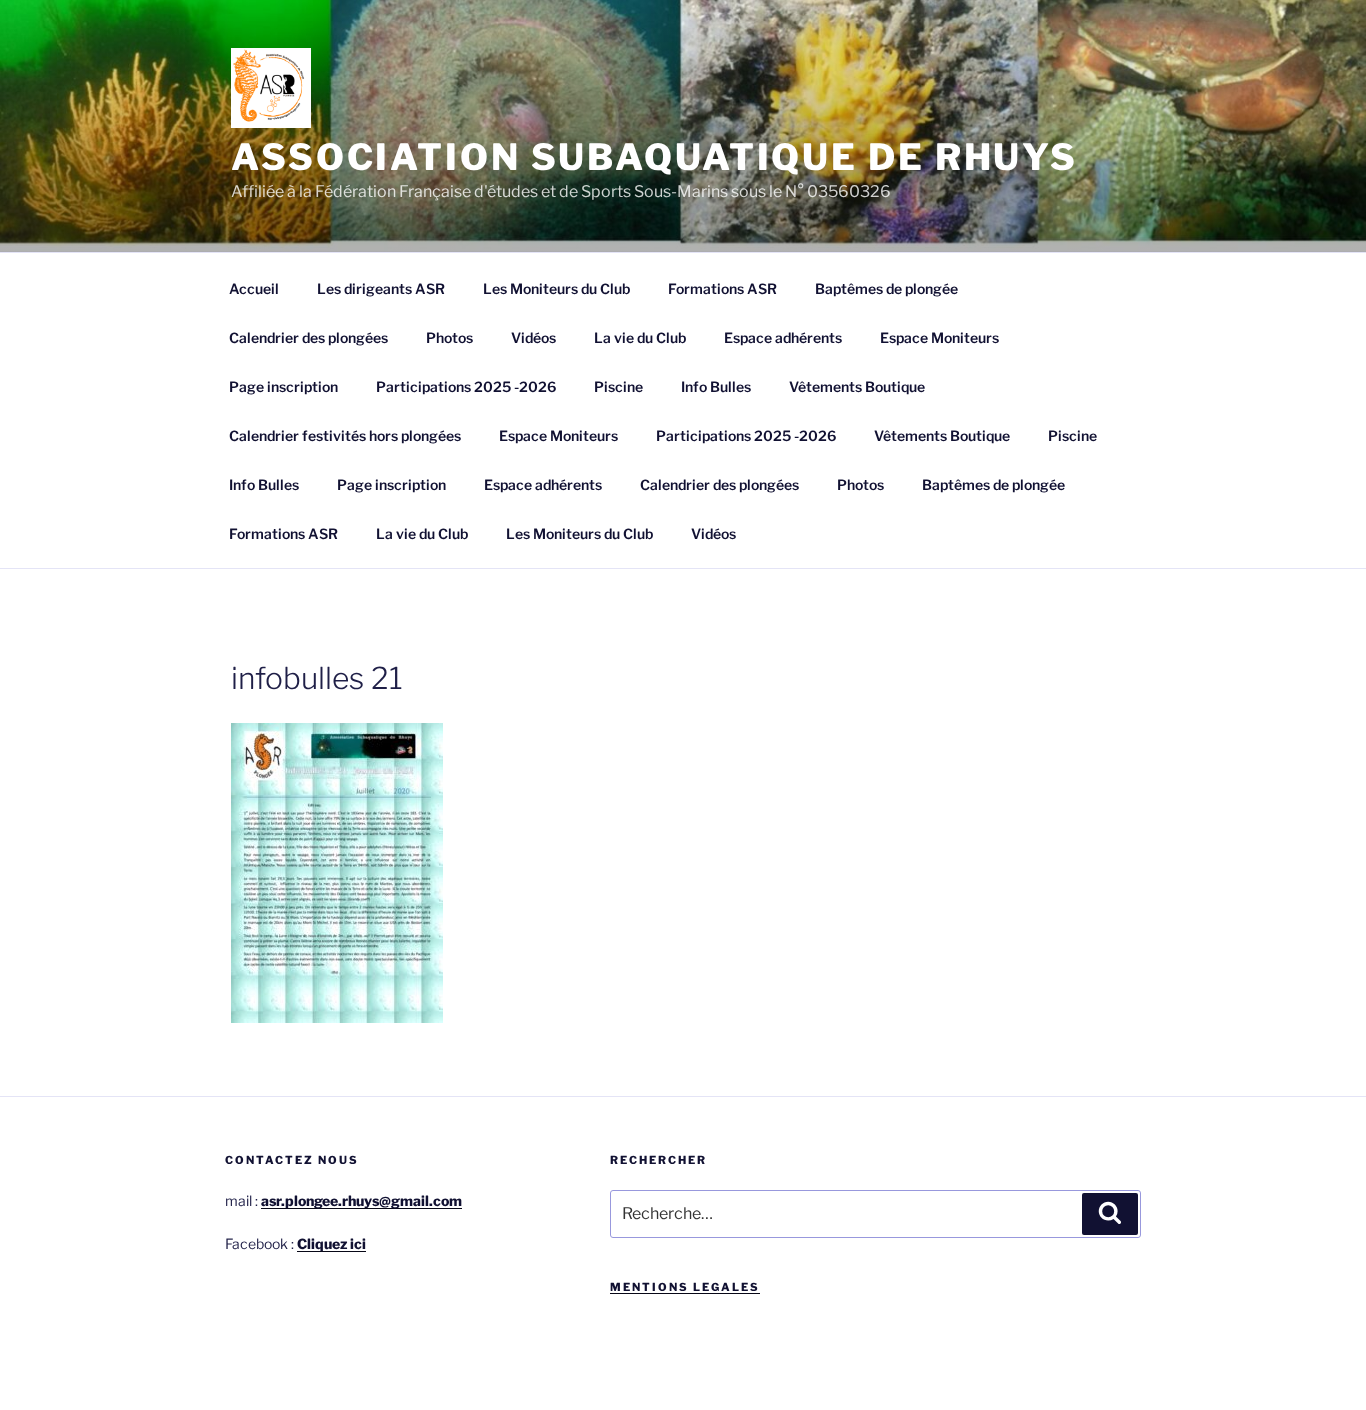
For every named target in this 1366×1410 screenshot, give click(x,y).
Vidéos (533, 337)
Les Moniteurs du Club (556, 288)
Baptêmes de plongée (886, 288)
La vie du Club (640, 337)
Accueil (254, 288)
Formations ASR (722, 288)
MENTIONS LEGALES (685, 1287)
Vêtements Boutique (857, 386)
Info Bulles (716, 386)
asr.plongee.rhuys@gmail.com (361, 1200)
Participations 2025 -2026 (466, 386)
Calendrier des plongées (308, 337)
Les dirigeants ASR (381, 288)
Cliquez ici (331, 1243)
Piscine (618, 386)
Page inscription (283, 386)
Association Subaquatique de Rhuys (654, 157)
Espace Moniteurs (939, 337)
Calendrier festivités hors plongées (345, 435)
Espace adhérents (783, 337)
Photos (449, 337)
